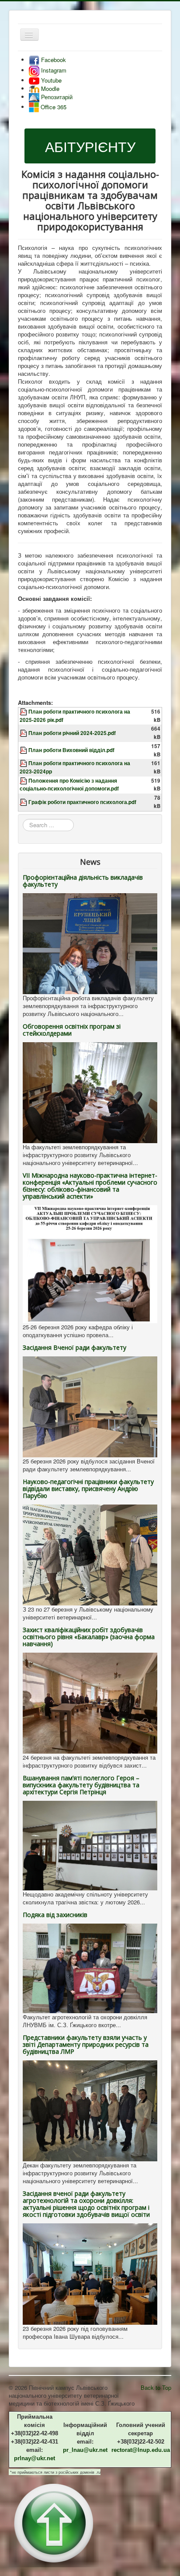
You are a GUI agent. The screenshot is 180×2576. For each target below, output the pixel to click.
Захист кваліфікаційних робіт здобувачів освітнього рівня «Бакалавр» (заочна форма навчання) (89, 1637)
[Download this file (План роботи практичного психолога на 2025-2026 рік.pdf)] (24, 712)
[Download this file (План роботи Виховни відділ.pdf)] (24, 750)
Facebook (53, 60)
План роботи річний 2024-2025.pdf (72, 733)
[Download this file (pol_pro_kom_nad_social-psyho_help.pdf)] (24, 781)
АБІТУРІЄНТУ (90, 146)
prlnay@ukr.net (35, 2458)
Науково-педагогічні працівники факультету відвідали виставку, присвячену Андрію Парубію (88, 1489)
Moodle (49, 88)
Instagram (53, 70)
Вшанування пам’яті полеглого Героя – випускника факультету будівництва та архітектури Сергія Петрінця (81, 1785)
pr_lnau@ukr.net (85, 2450)
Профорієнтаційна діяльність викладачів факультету (83, 881)
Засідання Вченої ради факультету (74, 1347)
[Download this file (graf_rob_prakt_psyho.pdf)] (24, 802)
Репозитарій (56, 97)
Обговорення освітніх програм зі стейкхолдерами (72, 1030)
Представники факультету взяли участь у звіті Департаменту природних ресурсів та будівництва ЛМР (86, 2044)
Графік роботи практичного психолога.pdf (82, 802)
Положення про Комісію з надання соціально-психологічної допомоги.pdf (69, 785)
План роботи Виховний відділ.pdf (71, 750)
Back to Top (156, 2387)
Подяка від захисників (55, 1915)
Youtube (50, 80)
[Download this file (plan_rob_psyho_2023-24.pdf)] (24, 763)
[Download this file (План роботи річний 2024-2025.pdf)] (24, 733)
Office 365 (53, 107)
